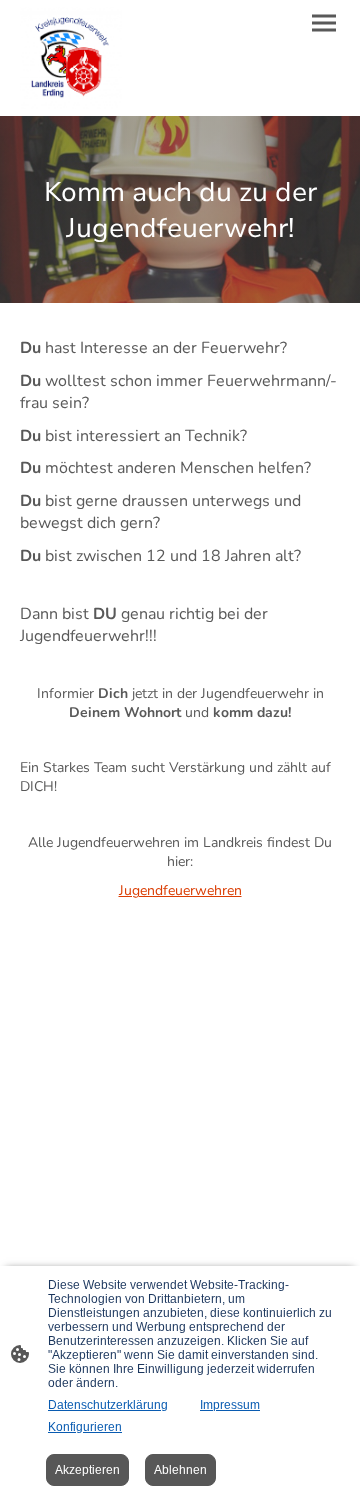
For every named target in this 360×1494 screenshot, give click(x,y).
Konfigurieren (85, 1427)
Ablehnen (180, 1470)
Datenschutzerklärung (108, 1405)
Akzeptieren (87, 1470)
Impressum (230, 1405)
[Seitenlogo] (71, 58)
